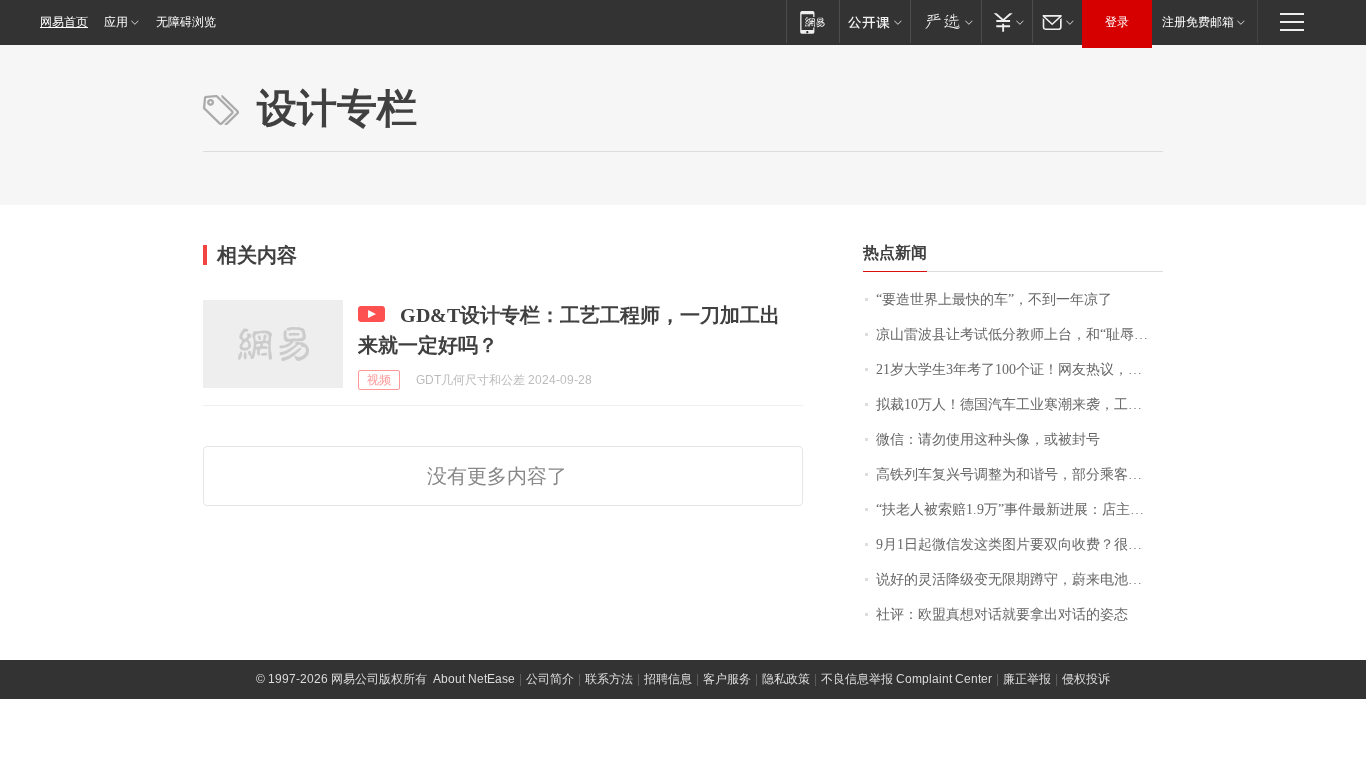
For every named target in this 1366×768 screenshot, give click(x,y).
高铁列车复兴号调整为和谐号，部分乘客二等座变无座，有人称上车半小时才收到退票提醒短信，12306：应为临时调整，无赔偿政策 (1019, 474)
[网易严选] (945, 21)
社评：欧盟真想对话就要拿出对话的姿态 (1002, 614)
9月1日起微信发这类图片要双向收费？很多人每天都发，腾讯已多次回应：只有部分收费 (1019, 544)
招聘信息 (668, 679)
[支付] (1006, 21)
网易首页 (64, 22)
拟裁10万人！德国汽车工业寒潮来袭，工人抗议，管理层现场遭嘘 (1019, 404)
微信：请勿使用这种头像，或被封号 (988, 439)
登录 (1117, 22)
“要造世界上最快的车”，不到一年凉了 (994, 299)
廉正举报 (1027, 679)
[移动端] (812, 21)
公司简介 (550, 679)
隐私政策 (786, 679)
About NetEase (474, 679)
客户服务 (727, 679)
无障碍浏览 (186, 22)
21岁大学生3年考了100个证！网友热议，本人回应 (1019, 369)
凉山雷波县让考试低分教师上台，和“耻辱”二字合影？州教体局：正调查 (1019, 334)
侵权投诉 (1086, 679)
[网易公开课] (874, 21)
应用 (116, 22)
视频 (379, 380)
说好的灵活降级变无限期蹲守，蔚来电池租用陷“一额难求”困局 (1019, 579)
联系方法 (609, 679)
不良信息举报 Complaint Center (906, 679)
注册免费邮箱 (1198, 22)
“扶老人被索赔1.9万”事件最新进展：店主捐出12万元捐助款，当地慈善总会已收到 (1019, 509)
